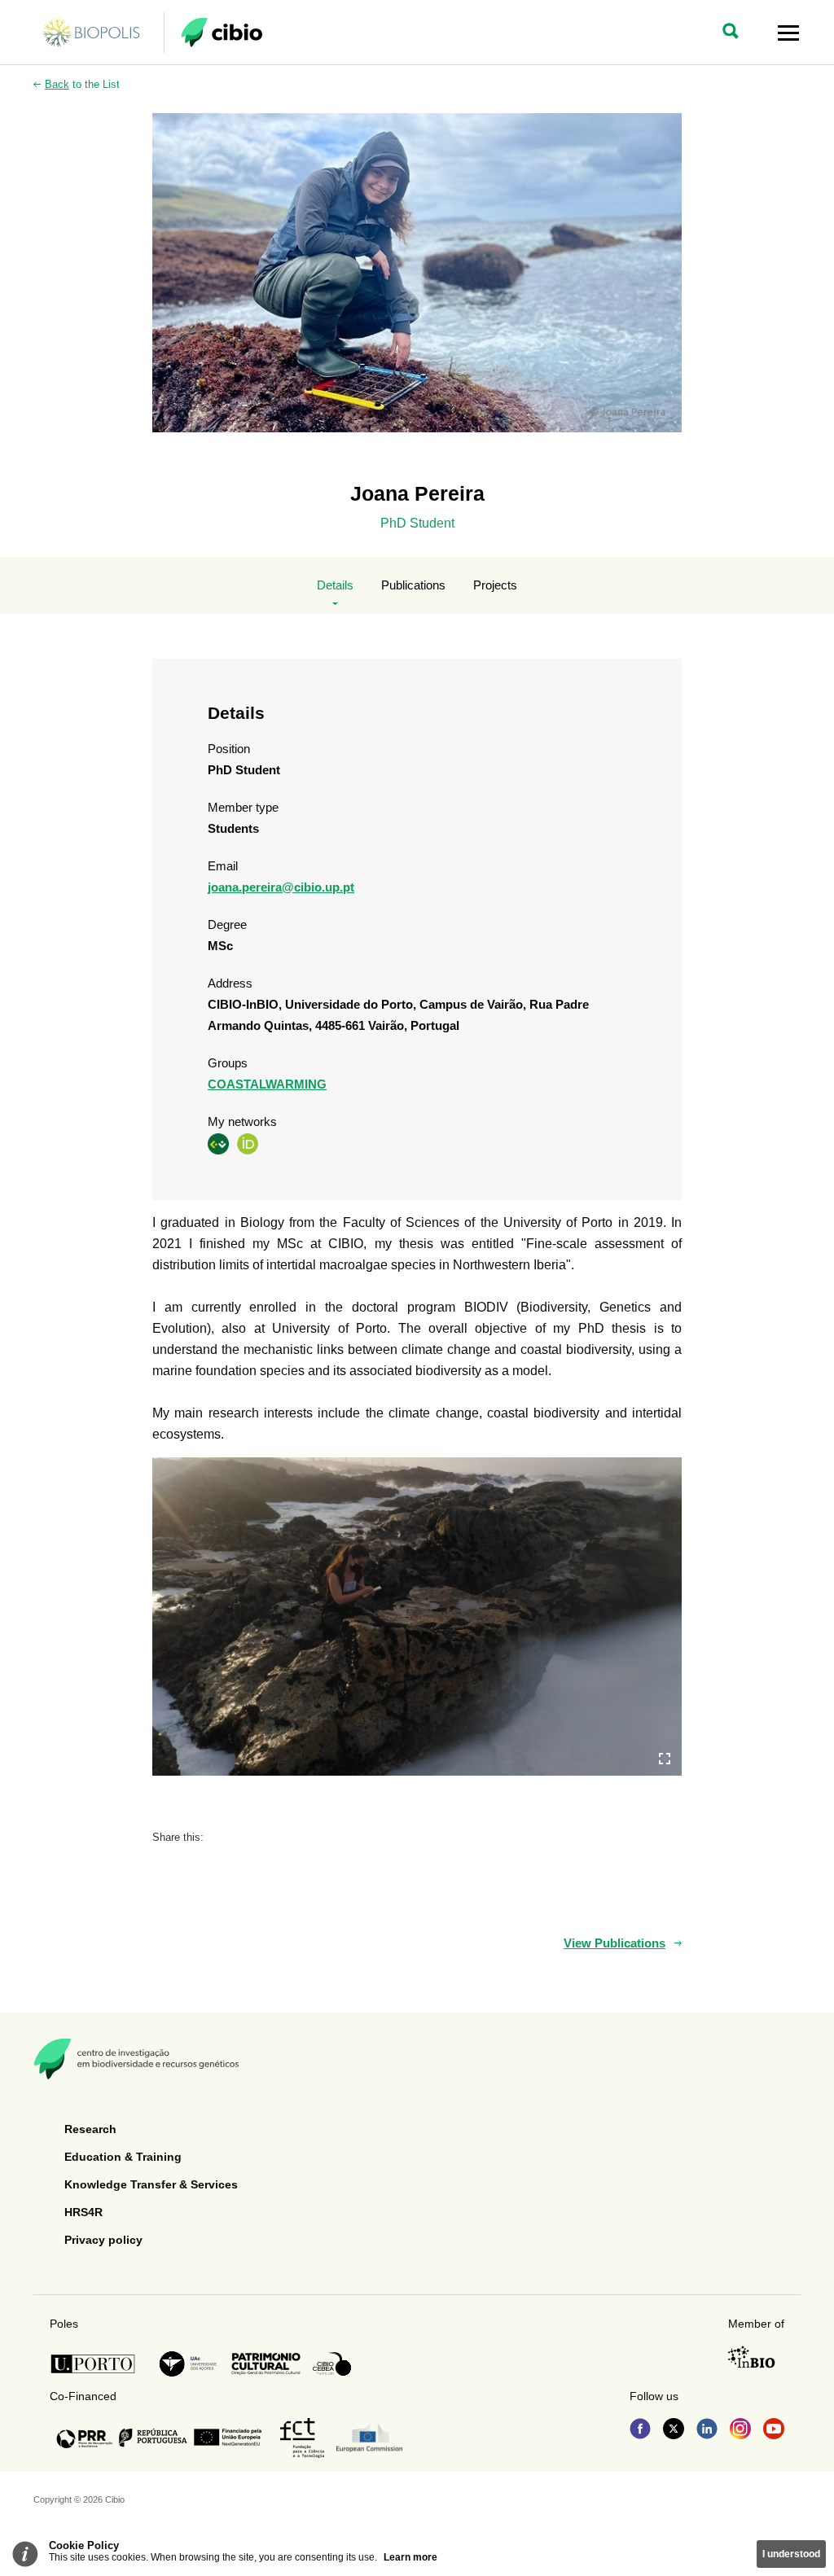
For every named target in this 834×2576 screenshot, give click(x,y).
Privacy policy (103, 2240)
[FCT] (302, 2438)
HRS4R (83, 2212)
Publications (413, 585)
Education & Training (123, 2157)
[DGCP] (266, 2364)
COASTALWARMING (267, 1084)
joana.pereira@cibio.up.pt (281, 887)
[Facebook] (640, 2430)
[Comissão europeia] (369, 2438)
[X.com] (674, 2430)
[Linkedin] (707, 2430)
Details (335, 585)
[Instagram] (740, 2430)
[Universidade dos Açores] (188, 2364)
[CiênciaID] (218, 1143)
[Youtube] (774, 2430)
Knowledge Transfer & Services (151, 2184)
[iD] (248, 1143)
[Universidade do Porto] (97, 2364)
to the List (82, 84)
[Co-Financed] (159, 2438)
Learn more (410, 2557)
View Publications (615, 1943)
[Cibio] (222, 33)
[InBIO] (752, 2357)
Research (90, 2129)
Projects (495, 585)
